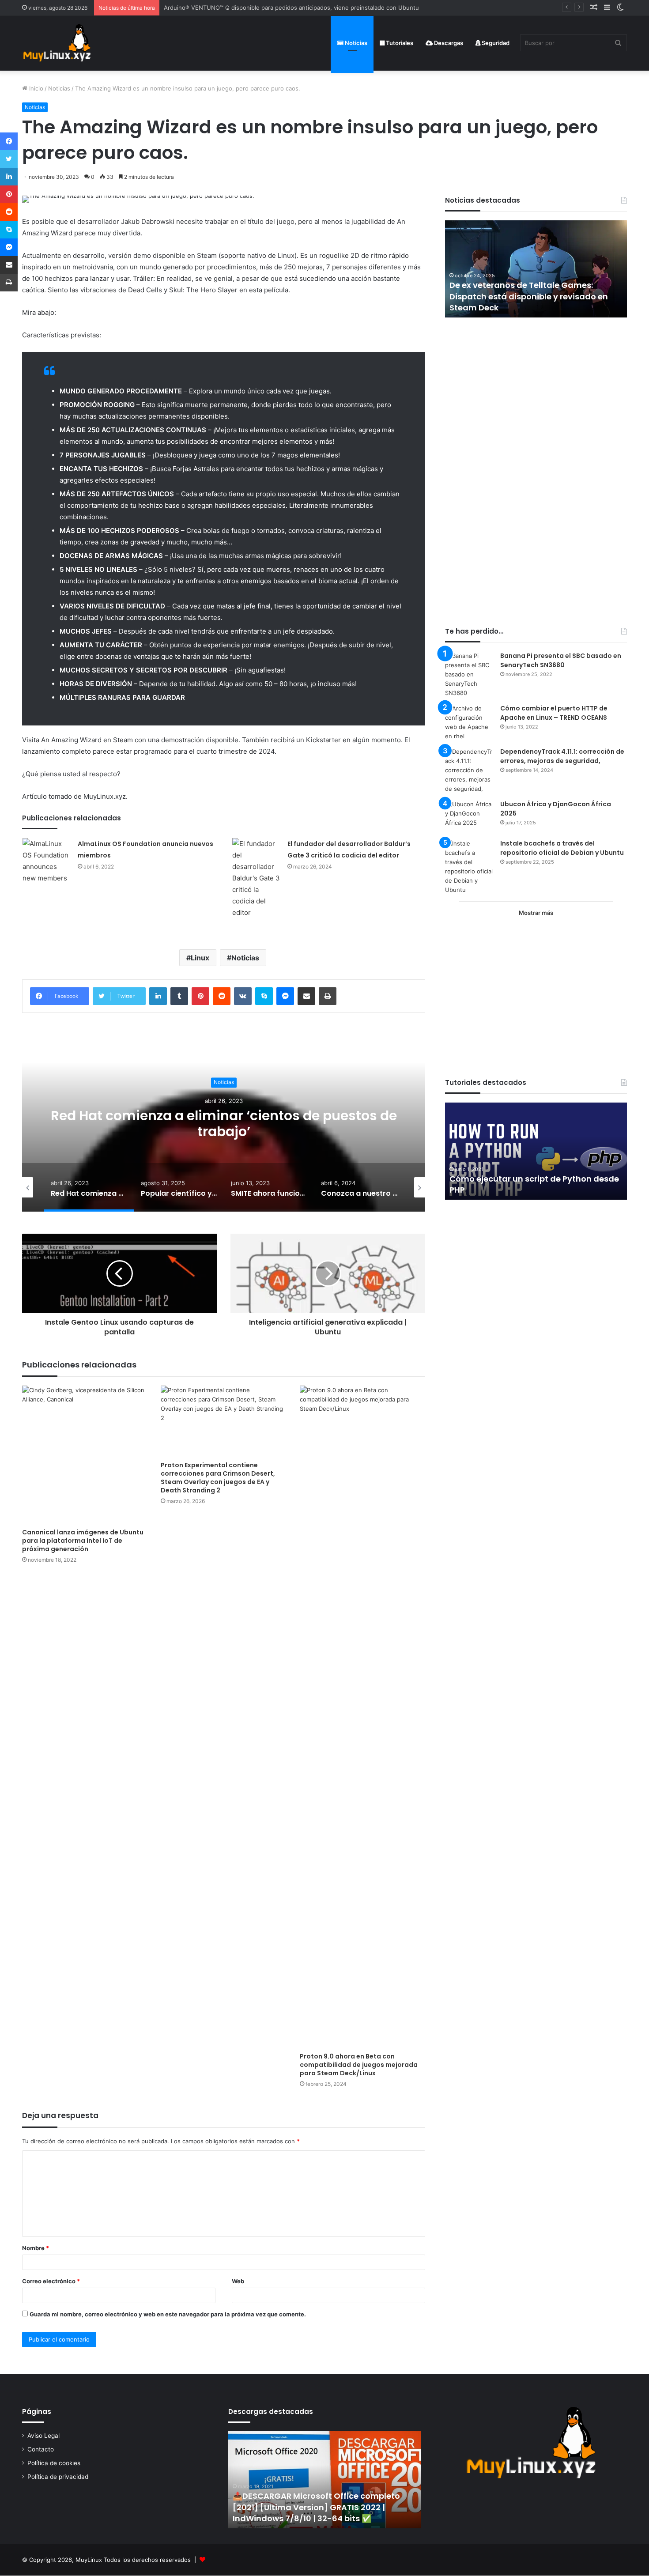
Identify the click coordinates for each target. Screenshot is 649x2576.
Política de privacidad (58, 2477)
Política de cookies (54, 2463)
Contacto (41, 2449)
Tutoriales (399, 43)
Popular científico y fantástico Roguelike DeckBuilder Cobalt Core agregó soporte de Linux (224, 1124)
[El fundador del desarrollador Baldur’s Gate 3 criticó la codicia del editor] (257, 878)
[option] (224, 1123)
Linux (200, 958)
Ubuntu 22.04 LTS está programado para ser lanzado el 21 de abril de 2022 (532, 302)
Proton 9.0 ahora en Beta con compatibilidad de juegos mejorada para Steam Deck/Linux (359, 2065)
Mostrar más (536, 913)
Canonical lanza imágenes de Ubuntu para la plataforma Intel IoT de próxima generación (83, 1541)
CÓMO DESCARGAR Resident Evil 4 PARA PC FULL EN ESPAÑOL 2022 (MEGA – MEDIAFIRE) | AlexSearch (321, 2507)
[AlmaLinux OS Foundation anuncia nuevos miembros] (47, 861)
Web (238, 2281)
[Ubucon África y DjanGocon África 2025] (469, 816)
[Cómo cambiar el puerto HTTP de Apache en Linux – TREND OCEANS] (469, 722)
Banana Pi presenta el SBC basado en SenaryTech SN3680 (561, 660)
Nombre (36, 2248)
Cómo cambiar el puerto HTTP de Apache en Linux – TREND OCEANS (554, 713)
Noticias (355, 43)
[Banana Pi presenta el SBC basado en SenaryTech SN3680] (469, 674)
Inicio (35, 88)
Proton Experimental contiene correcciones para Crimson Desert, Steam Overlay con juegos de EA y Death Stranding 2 (218, 1478)
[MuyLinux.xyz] (57, 43)
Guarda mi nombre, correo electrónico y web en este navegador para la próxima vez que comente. (168, 2314)
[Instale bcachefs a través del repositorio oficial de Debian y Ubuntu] (469, 867)
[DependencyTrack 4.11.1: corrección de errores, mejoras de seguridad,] (469, 770)
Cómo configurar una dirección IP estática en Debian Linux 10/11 (518, 1184)
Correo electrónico (51, 2281)
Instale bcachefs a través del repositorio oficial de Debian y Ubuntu (562, 848)
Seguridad (495, 43)
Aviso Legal (43, 2436)
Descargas (448, 43)
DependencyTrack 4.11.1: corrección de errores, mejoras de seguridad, (562, 756)
